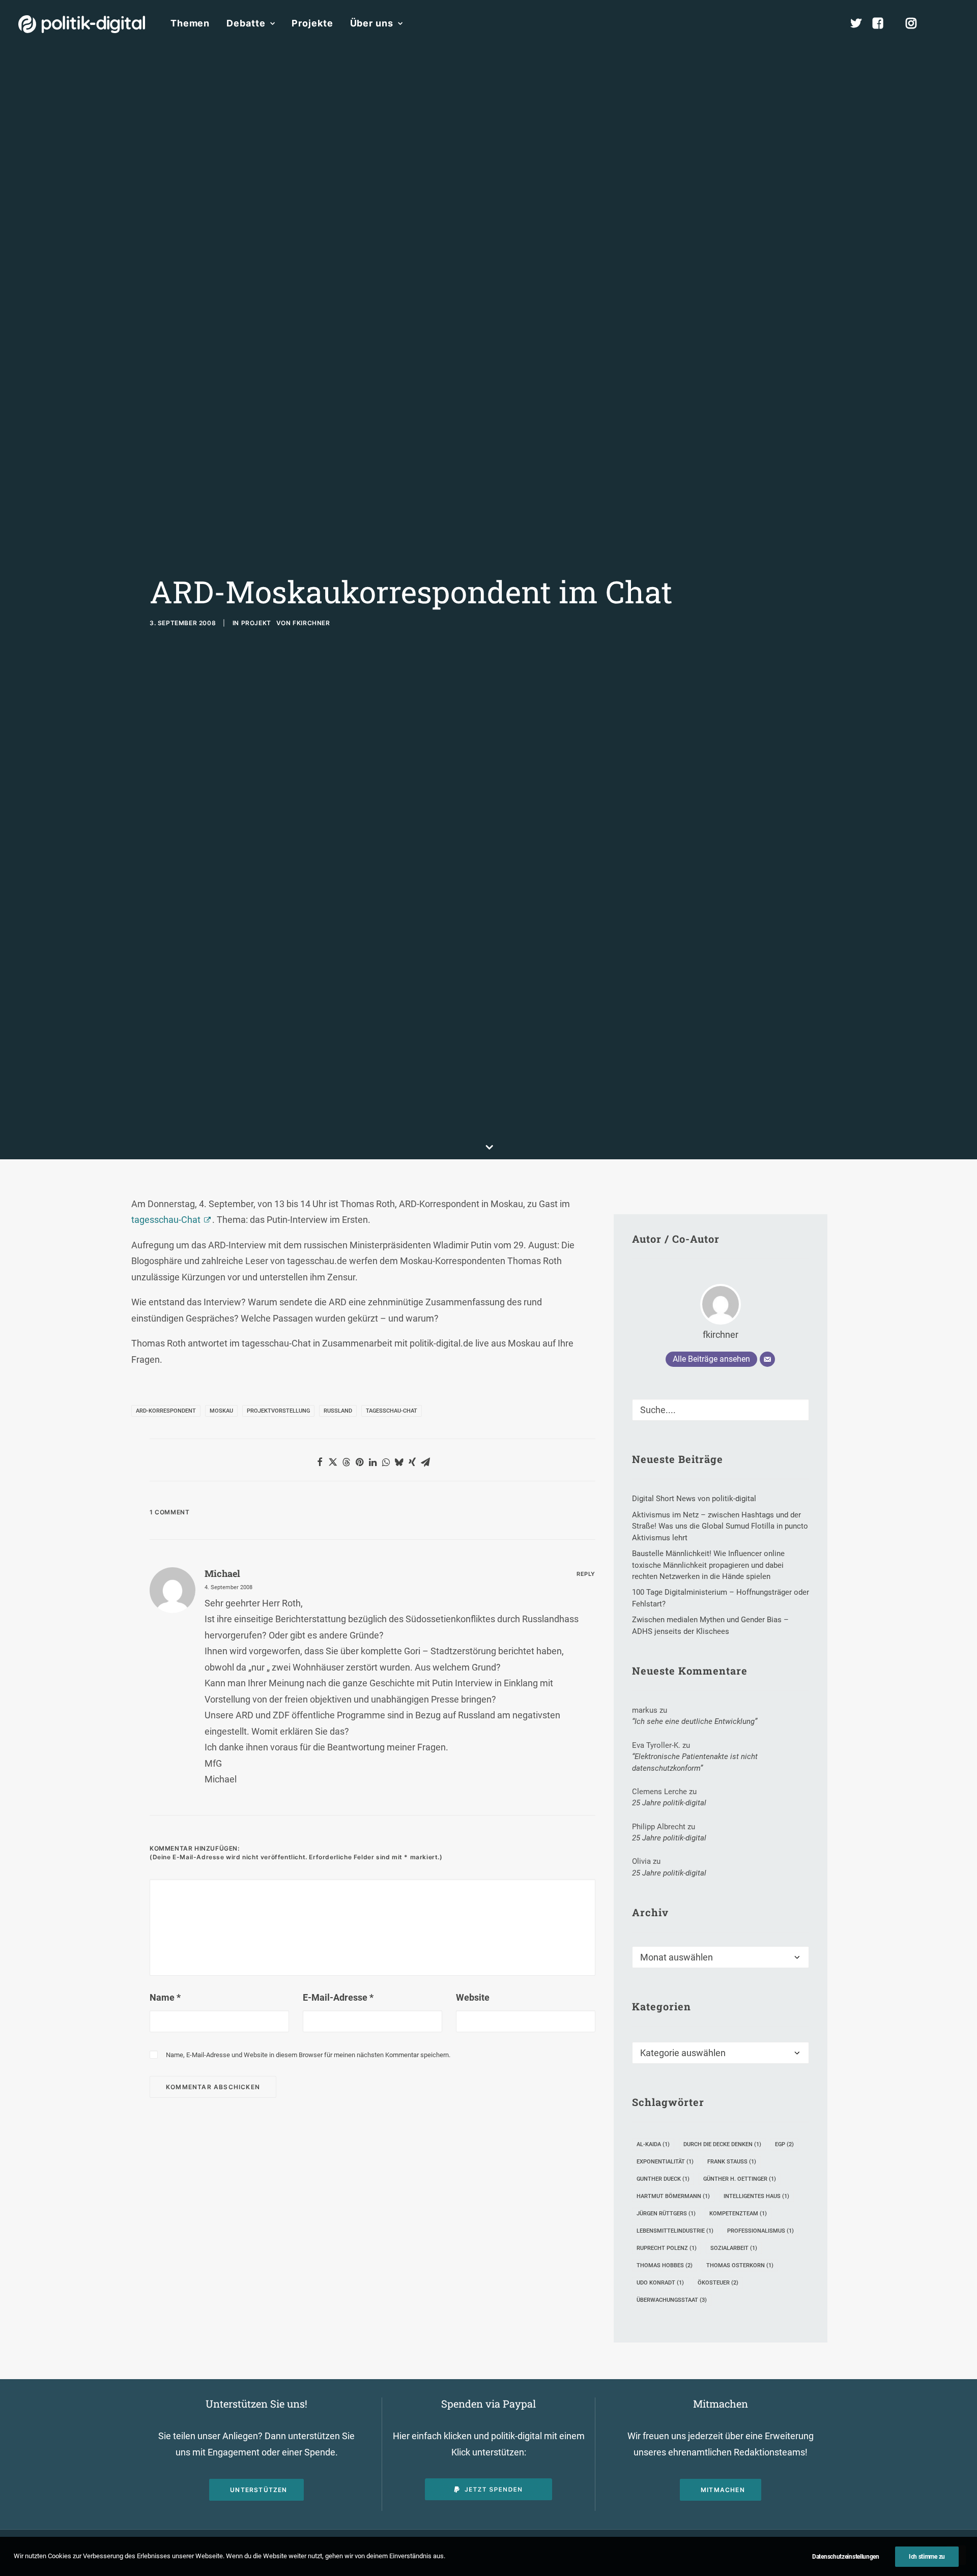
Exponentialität (665, 2162)
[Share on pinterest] (359, 1462)
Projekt (256, 623)
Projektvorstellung (278, 1411)
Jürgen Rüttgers (666, 2214)
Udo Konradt (660, 2283)
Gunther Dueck (663, 2179)
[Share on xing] (412, 1462)
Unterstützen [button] (258, 2490)
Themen (190, 23)
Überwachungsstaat (672, 2300)
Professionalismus (760, 2231)
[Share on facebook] (320, 1462)
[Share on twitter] (333, 1462)
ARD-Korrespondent (166, 1411)
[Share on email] (425, 1462)
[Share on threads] (346, 1462)
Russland (338, 1411)
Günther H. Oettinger (740, 2179)
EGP (784, 2144)
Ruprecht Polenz (667, 2248)
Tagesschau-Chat (392, 1411)
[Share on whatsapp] (386, 1462)
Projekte (312, 23)
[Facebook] (882, 23)
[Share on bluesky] (399, 1462)
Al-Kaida (653, 2144)
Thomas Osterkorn (740, 2265)
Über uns (372, 23)
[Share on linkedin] (372, 1462)
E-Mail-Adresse (338, 1997)
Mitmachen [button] (723, 2490)
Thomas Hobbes (665, 2265)
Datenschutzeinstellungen (846, 2557)
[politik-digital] (82, 24)
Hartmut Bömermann (673, 2196)
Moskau (221, 1411)
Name (165, 1997)
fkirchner (311, 623)
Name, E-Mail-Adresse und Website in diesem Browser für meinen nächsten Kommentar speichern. (308, 2055)
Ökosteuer (718, 2283)
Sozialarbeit (734, 2248)
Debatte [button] (246, 23)
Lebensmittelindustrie (675, 2231)
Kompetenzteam (738, 2214)
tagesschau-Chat (166, 1220)
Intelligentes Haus (756, 2196)
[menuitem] (190, 23)
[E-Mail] (767, 1359)
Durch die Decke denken (722, 2144)
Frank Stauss (732, 2162)
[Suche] (721, 1410)
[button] (954, 23)
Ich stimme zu (927, 2557)
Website (473, 1997)
